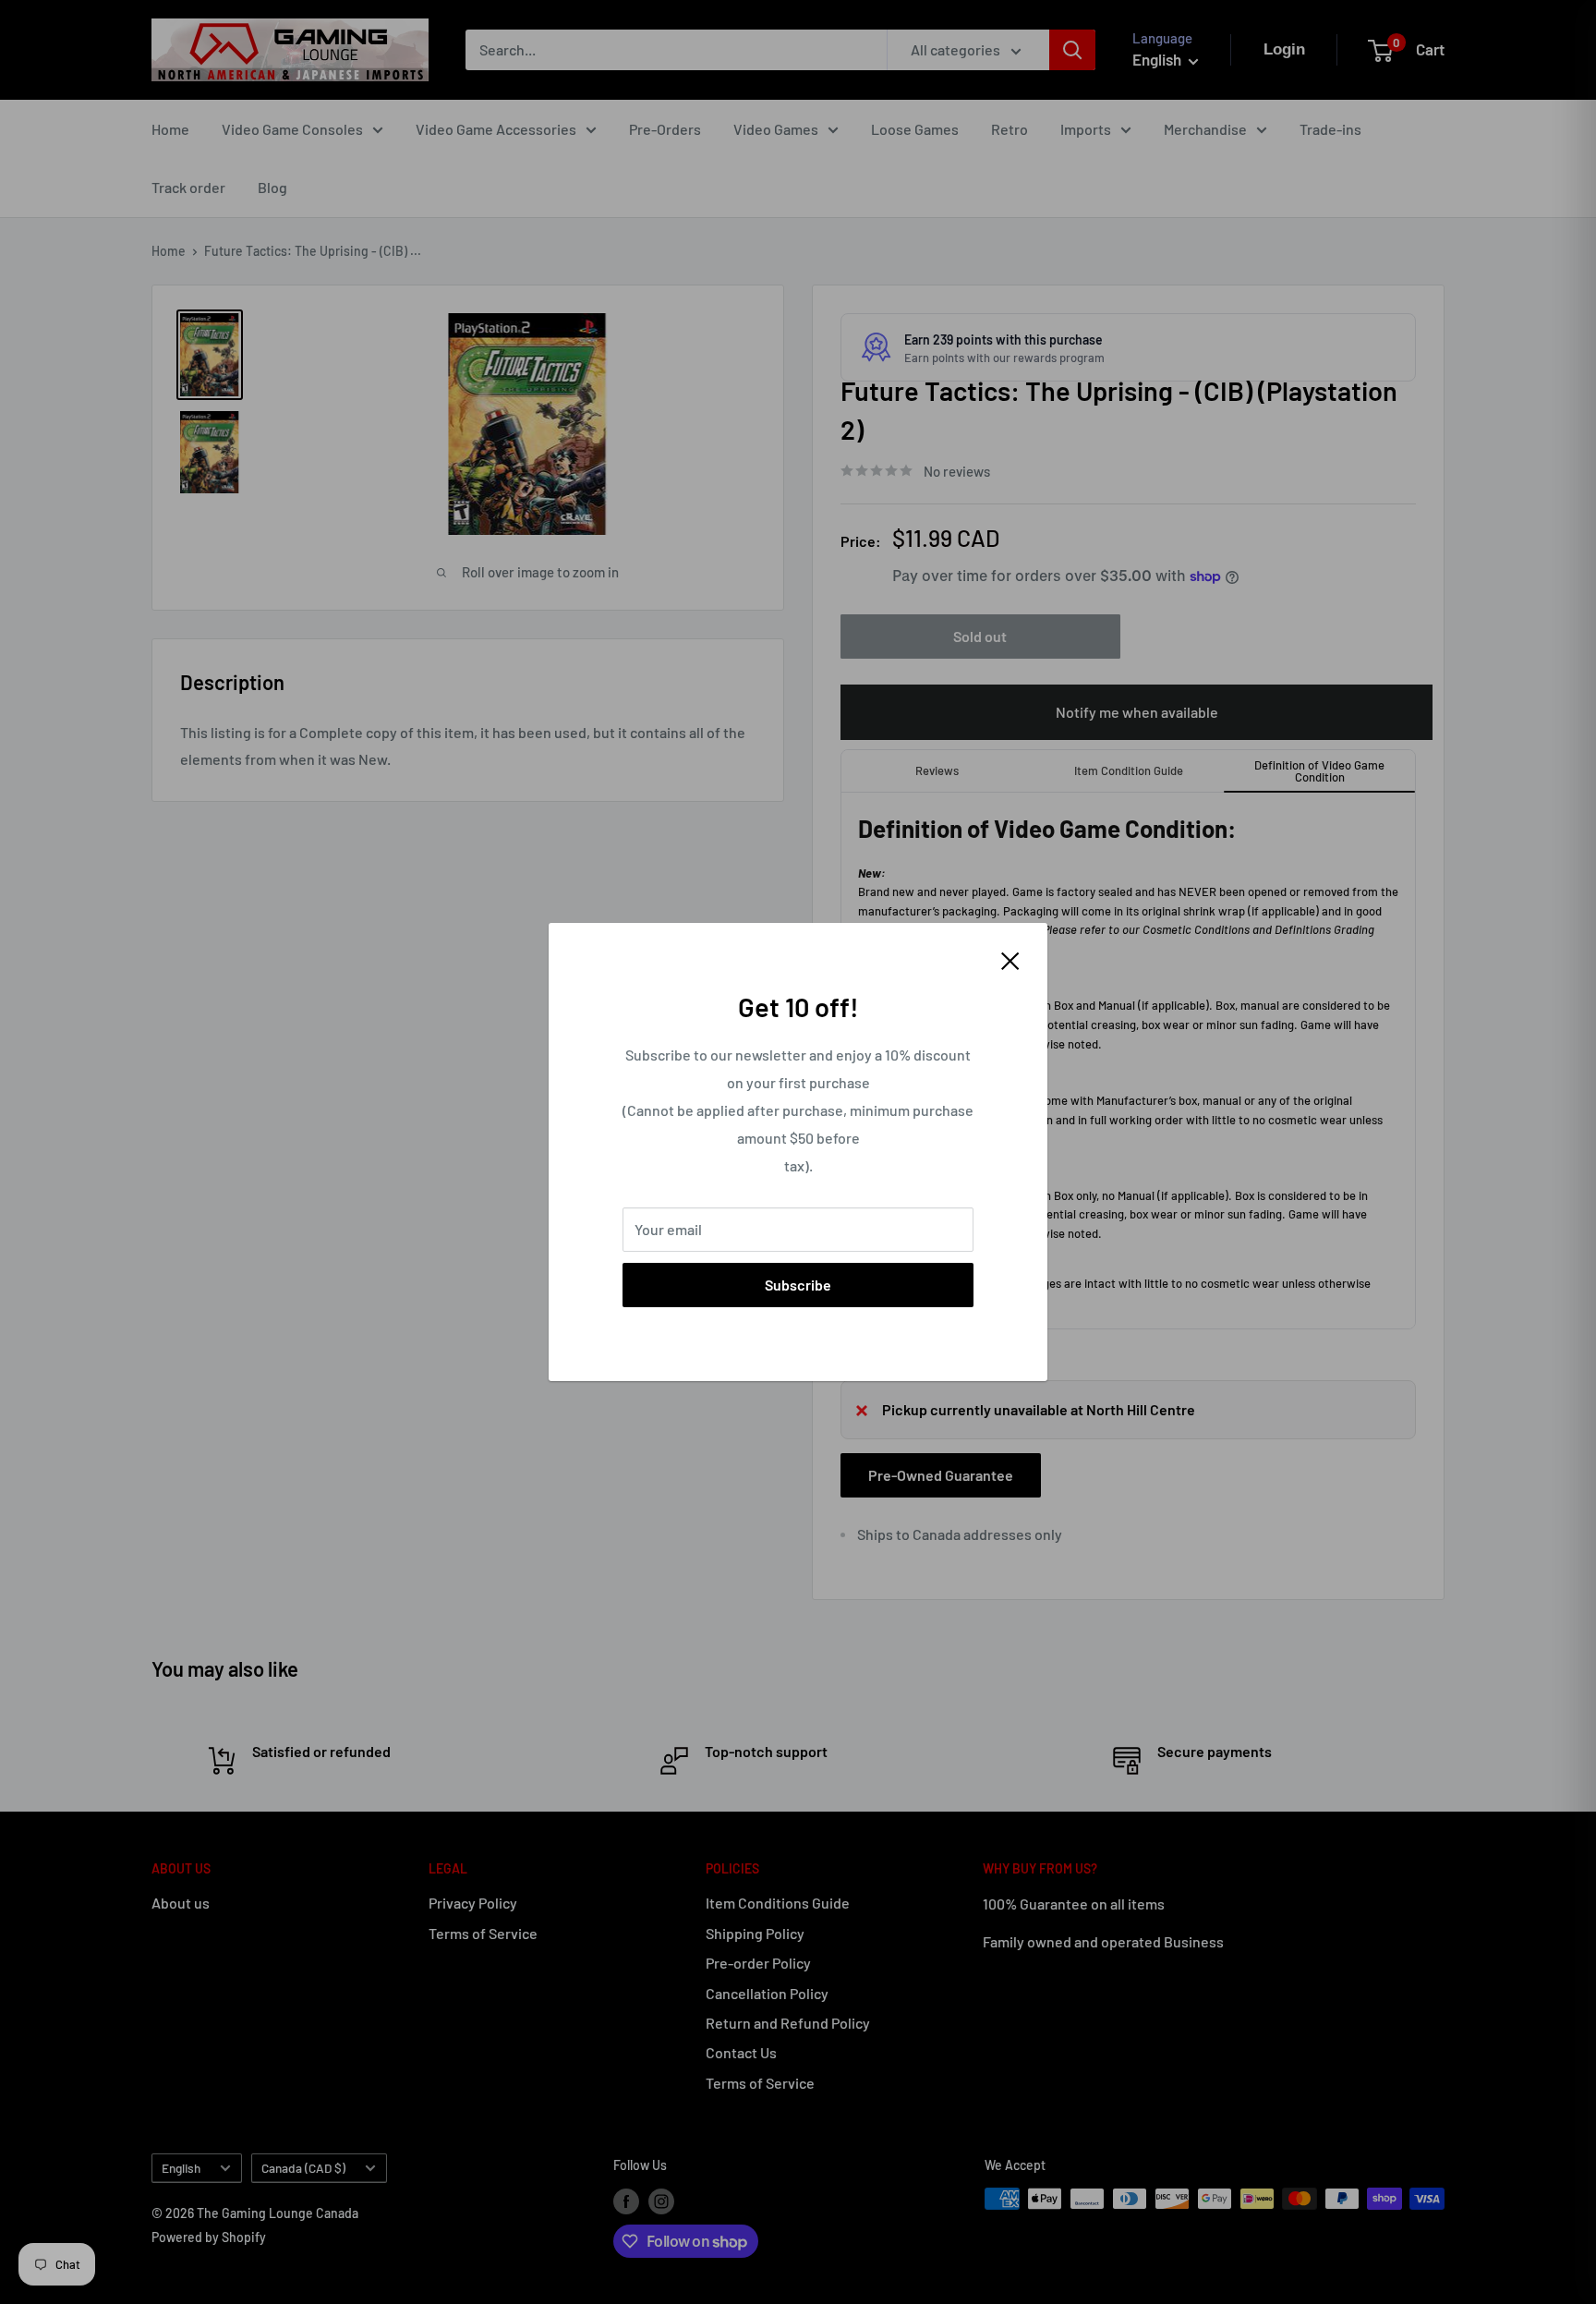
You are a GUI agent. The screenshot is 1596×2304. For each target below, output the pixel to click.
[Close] (1010, 959)
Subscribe (798, 1285)
